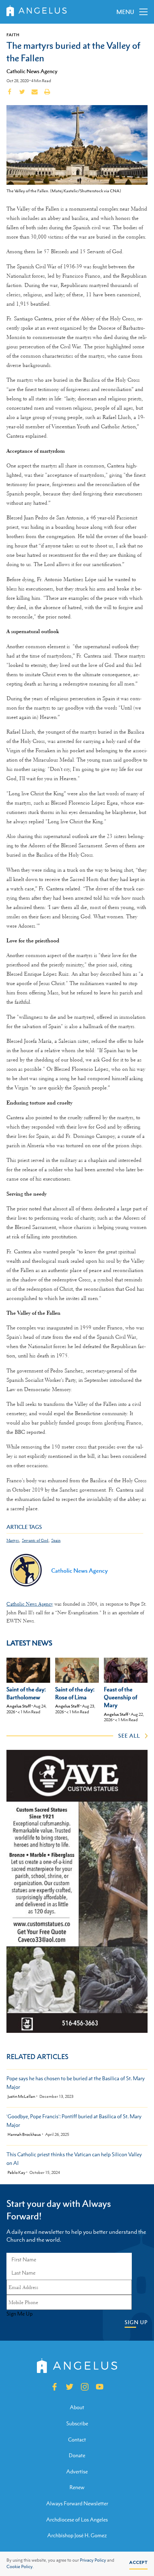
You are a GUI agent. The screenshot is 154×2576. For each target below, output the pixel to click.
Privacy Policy (93, 2560)
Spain (56, 1541)
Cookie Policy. (20, 2567)
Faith (13, 35)
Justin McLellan (21, 2097)
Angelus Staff (19, 1706)
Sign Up (136, 2322)
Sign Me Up (20, 2314)
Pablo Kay (16, 2173)
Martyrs (13, 1541)
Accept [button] (138, 2562)
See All (129, 1736)
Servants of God (35, 1541)
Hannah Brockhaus (24, 2135)
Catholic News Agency (32, 71)
